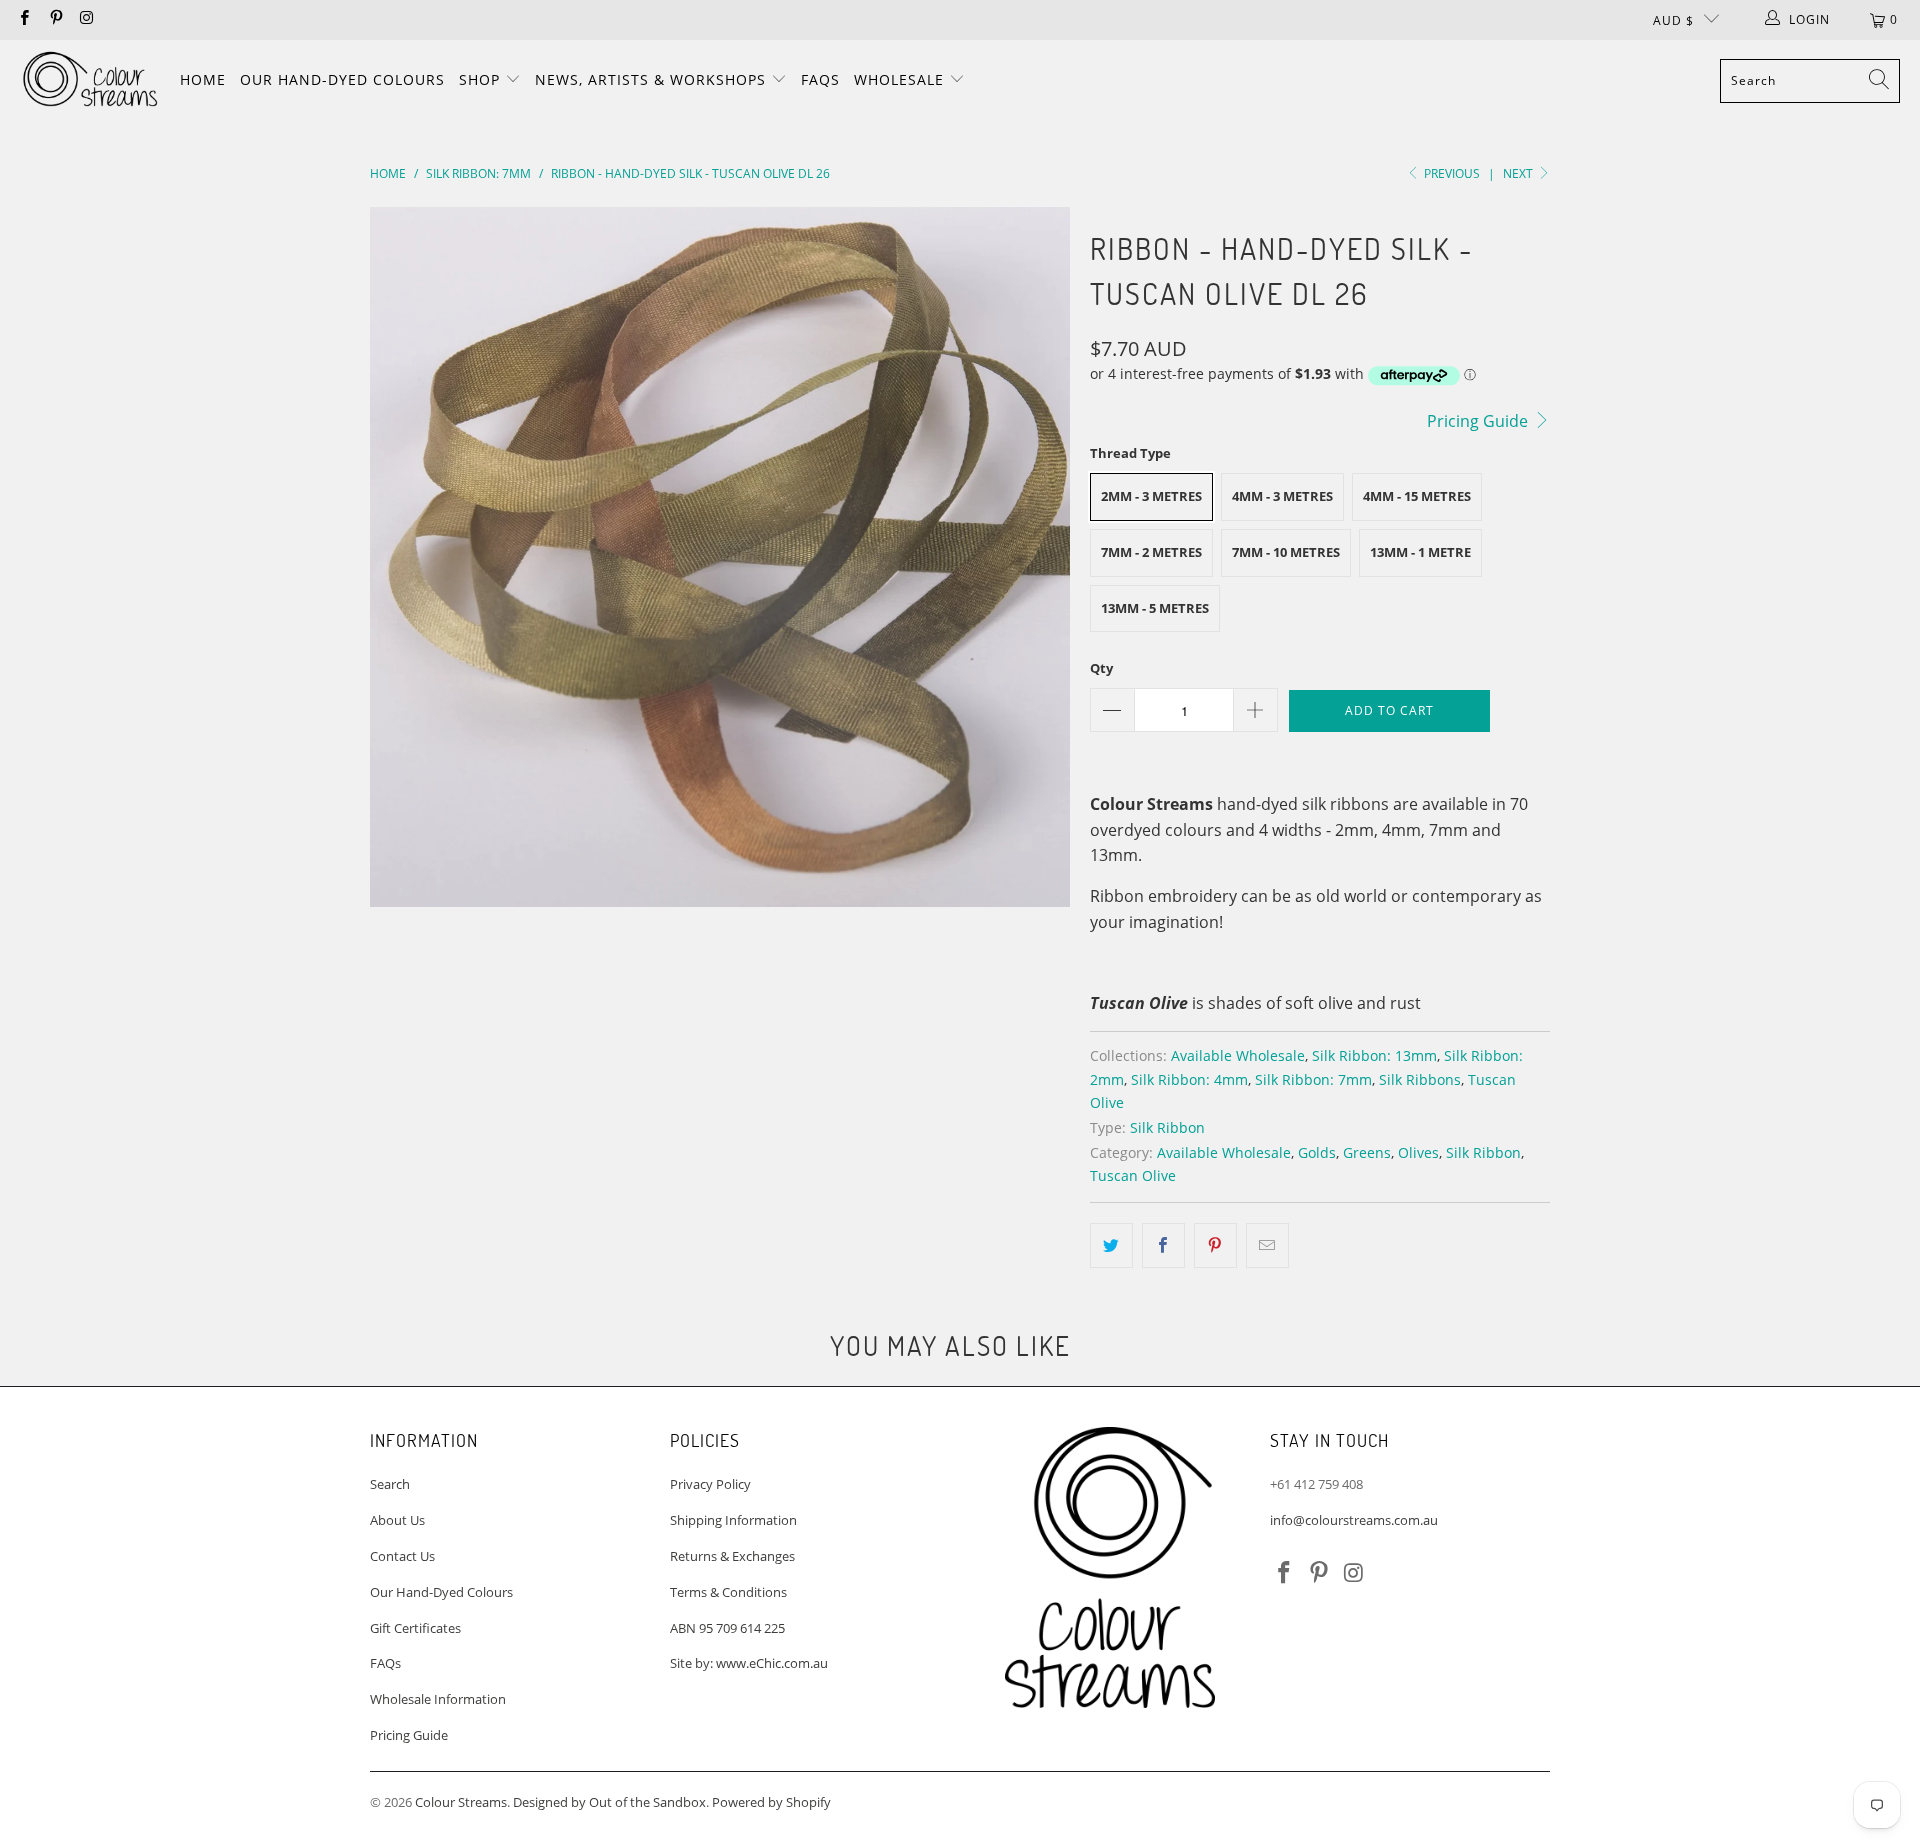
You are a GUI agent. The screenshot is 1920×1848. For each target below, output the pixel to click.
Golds (1317, 1152)
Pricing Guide (1479, 421)
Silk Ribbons (1420, 1079)
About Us (397, 1520)
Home (203, 79)
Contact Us (402, 1556)
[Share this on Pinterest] (1215, 1246)
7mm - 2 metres (1151, 552)
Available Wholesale (1238, 1055)
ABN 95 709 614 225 (727, 1628)
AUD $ (1673, 20)
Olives (1418, 1152)
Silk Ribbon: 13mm (1374, 1055)
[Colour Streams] (90, 80)
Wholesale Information (438, 1699)
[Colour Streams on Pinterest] (54, 19)
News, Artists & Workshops (653, 79)
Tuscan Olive (1133, 1175)
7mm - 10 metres (1286, 552)
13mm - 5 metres (1155, 608)
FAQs (820, 79)
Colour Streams (461, 1802)
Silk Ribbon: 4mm (1189, 1079)
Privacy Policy (710, 1484)
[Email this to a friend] (1267, 1246)
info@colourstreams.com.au (1354, 1520)
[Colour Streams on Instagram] (86, 19)
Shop (482, 79)
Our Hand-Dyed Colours (342, 79)
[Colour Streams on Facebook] (23, 19)
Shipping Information (733, 1520)
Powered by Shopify (771, 1802)
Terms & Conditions (728, 1592)
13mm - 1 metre (1420, 552)
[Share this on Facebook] (1163, 1246)
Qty (1101, 668)
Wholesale (901, 79)
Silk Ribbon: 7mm (1313, 1079)
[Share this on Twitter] (1111, 1246)
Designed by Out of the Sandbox (609, 1802)
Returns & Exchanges (732, 1556)
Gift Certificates (415, 1628)
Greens (1367, 1152)
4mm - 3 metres (1282, 496)
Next (1519, 173)
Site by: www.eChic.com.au (749, 1663)
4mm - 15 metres (1417, 496)
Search (390, 1484)
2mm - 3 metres (1151, 496)
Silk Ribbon (1167, 1127)
